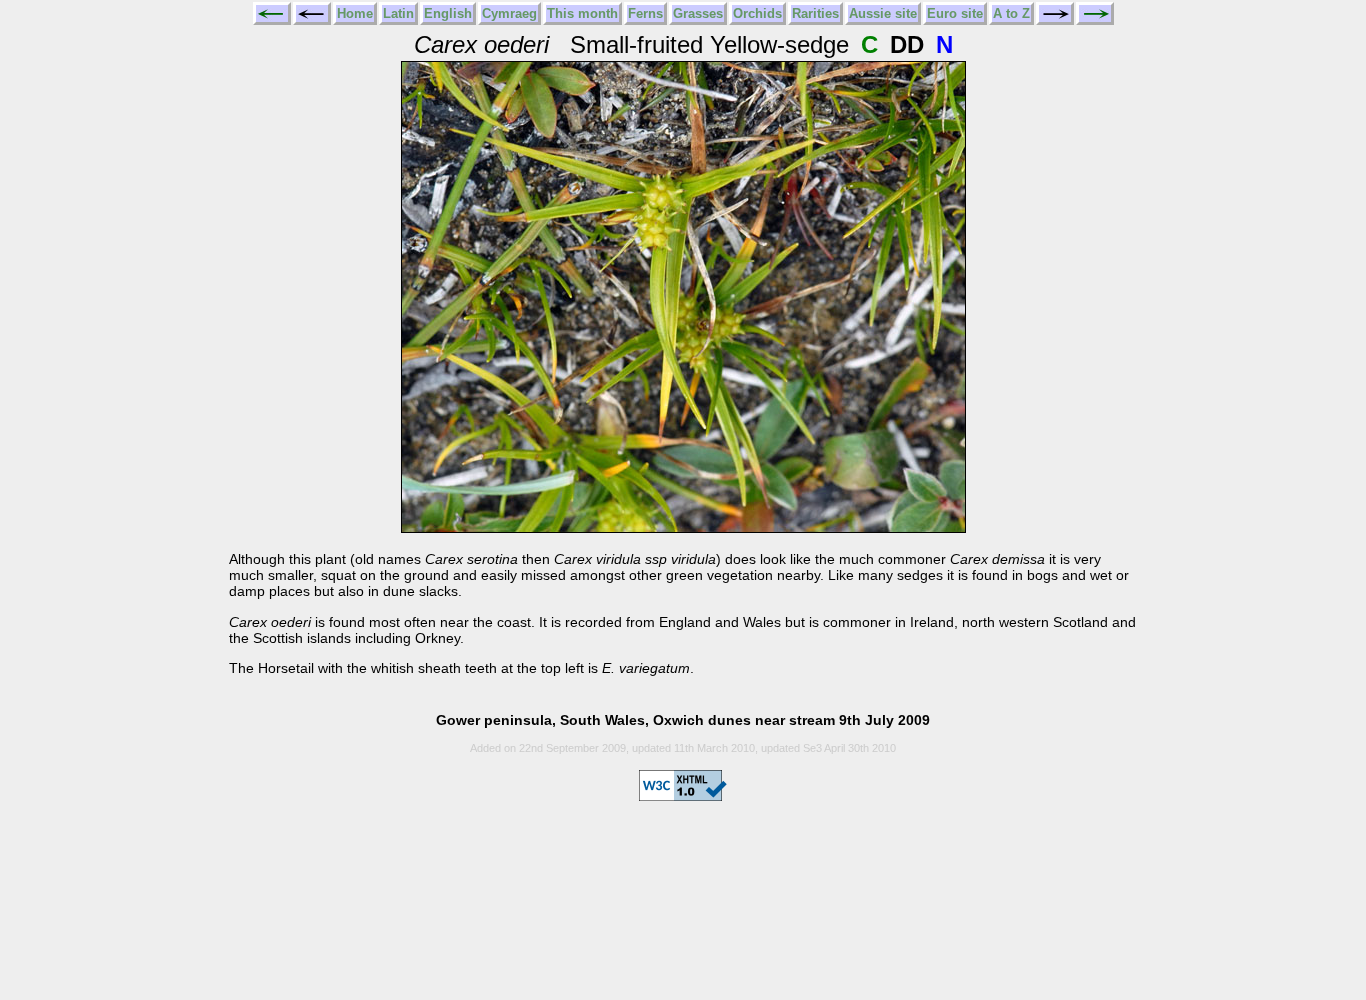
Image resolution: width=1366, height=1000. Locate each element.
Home (355, 13)
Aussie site (883, 13)
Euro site (955, 13)
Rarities (815, 13)
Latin (398, 13)
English (448, 13)
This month (582, 13)
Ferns (645, 13)
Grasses (698, 13)
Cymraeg (509, 13)
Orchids (757, 13)
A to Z (1011, 13)
